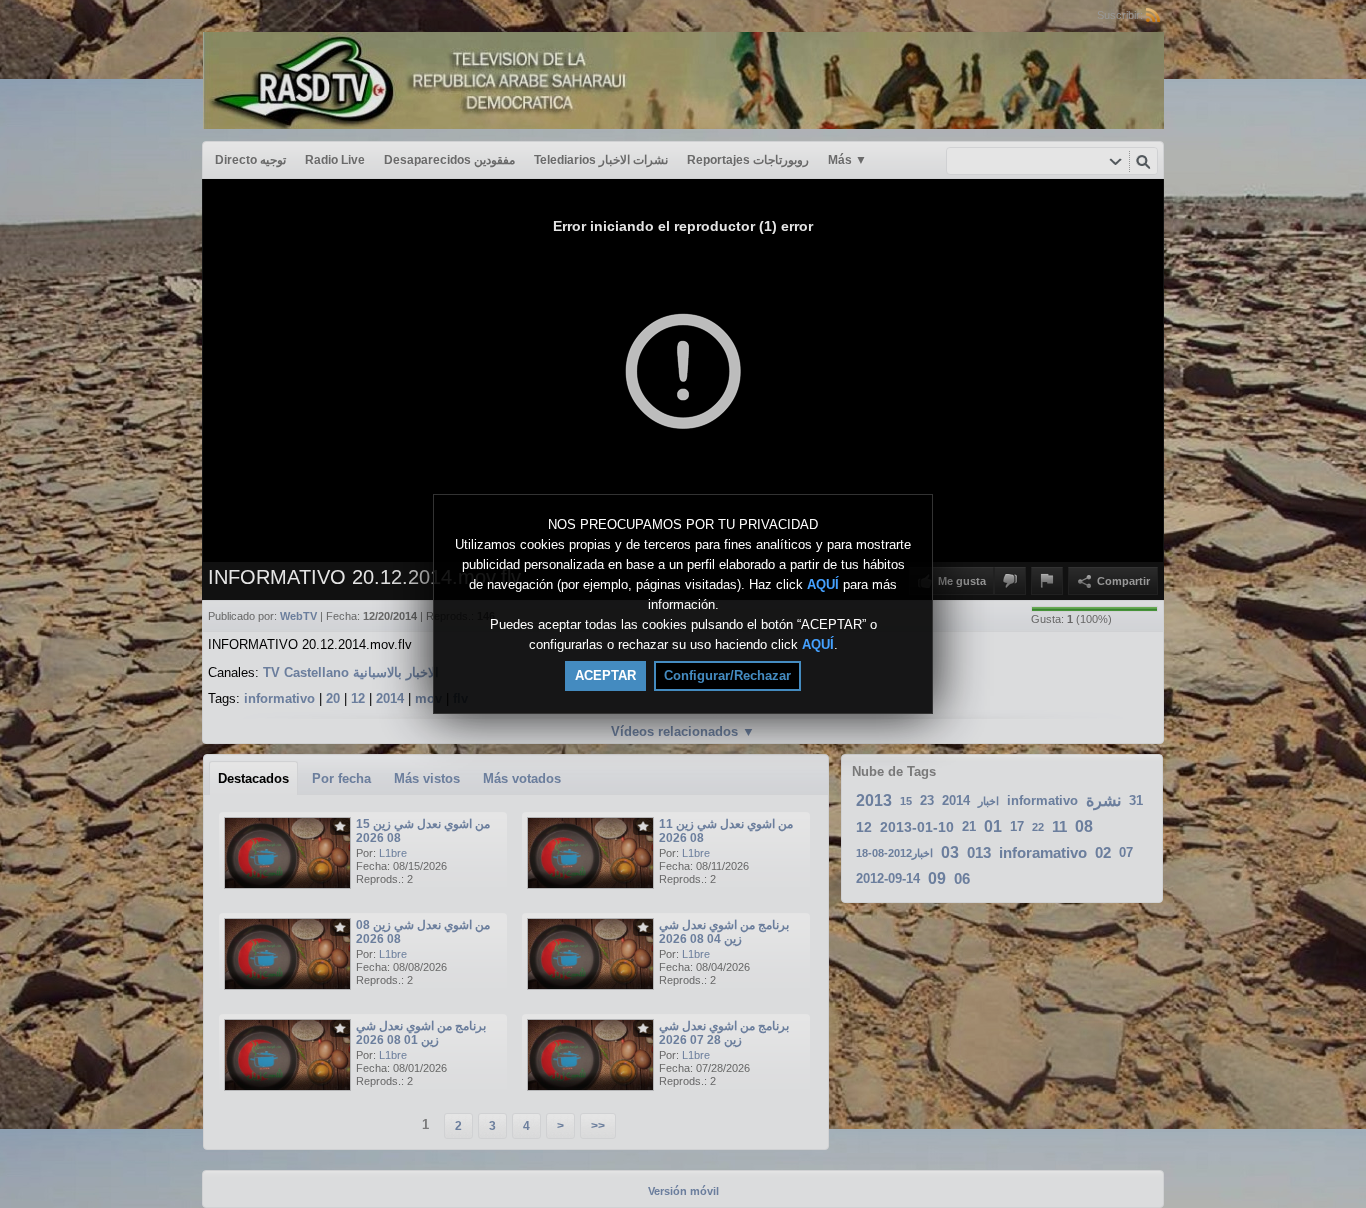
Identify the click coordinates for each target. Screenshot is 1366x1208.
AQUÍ (823, 584)
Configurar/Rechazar (727, 675)
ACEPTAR (605, 675)
